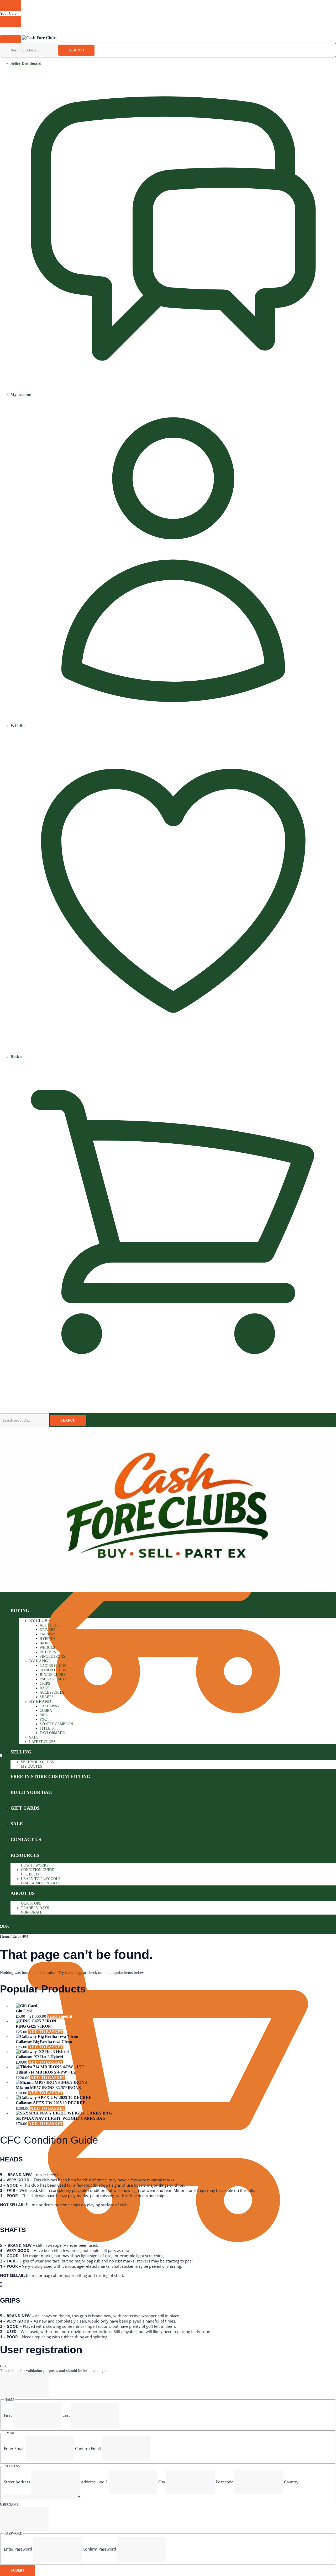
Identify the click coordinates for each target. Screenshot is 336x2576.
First (8, 2415)
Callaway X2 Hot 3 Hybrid (39, 2057)
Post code (225, 2482)
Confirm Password (99, 2549)
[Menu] (10, 39)
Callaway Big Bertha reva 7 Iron (44, 2042)
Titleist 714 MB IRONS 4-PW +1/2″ (47, 2072)
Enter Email (14, 2448)
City (162, 2482)
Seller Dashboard (26, 63)
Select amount (60, 2016)
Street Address (17, 2482)
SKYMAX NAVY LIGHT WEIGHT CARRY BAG (61, 2118)
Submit (18, 2570)
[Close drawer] (10, 21)
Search (76, 50)
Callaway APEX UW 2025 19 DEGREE (51, 2103)
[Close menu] (10, 6)
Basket (17, 1057)
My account (21, 394)
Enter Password (18, 2549)
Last (66, 2415)
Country (291, 2482)
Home (5, 1936)
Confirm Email (88, 2448)
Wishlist (18, 726)
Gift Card (24, 2011)
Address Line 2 (94, 2482)
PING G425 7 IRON (33, 2026)
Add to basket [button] (46, 2032)
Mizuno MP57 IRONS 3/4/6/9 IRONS (48, 2088)
